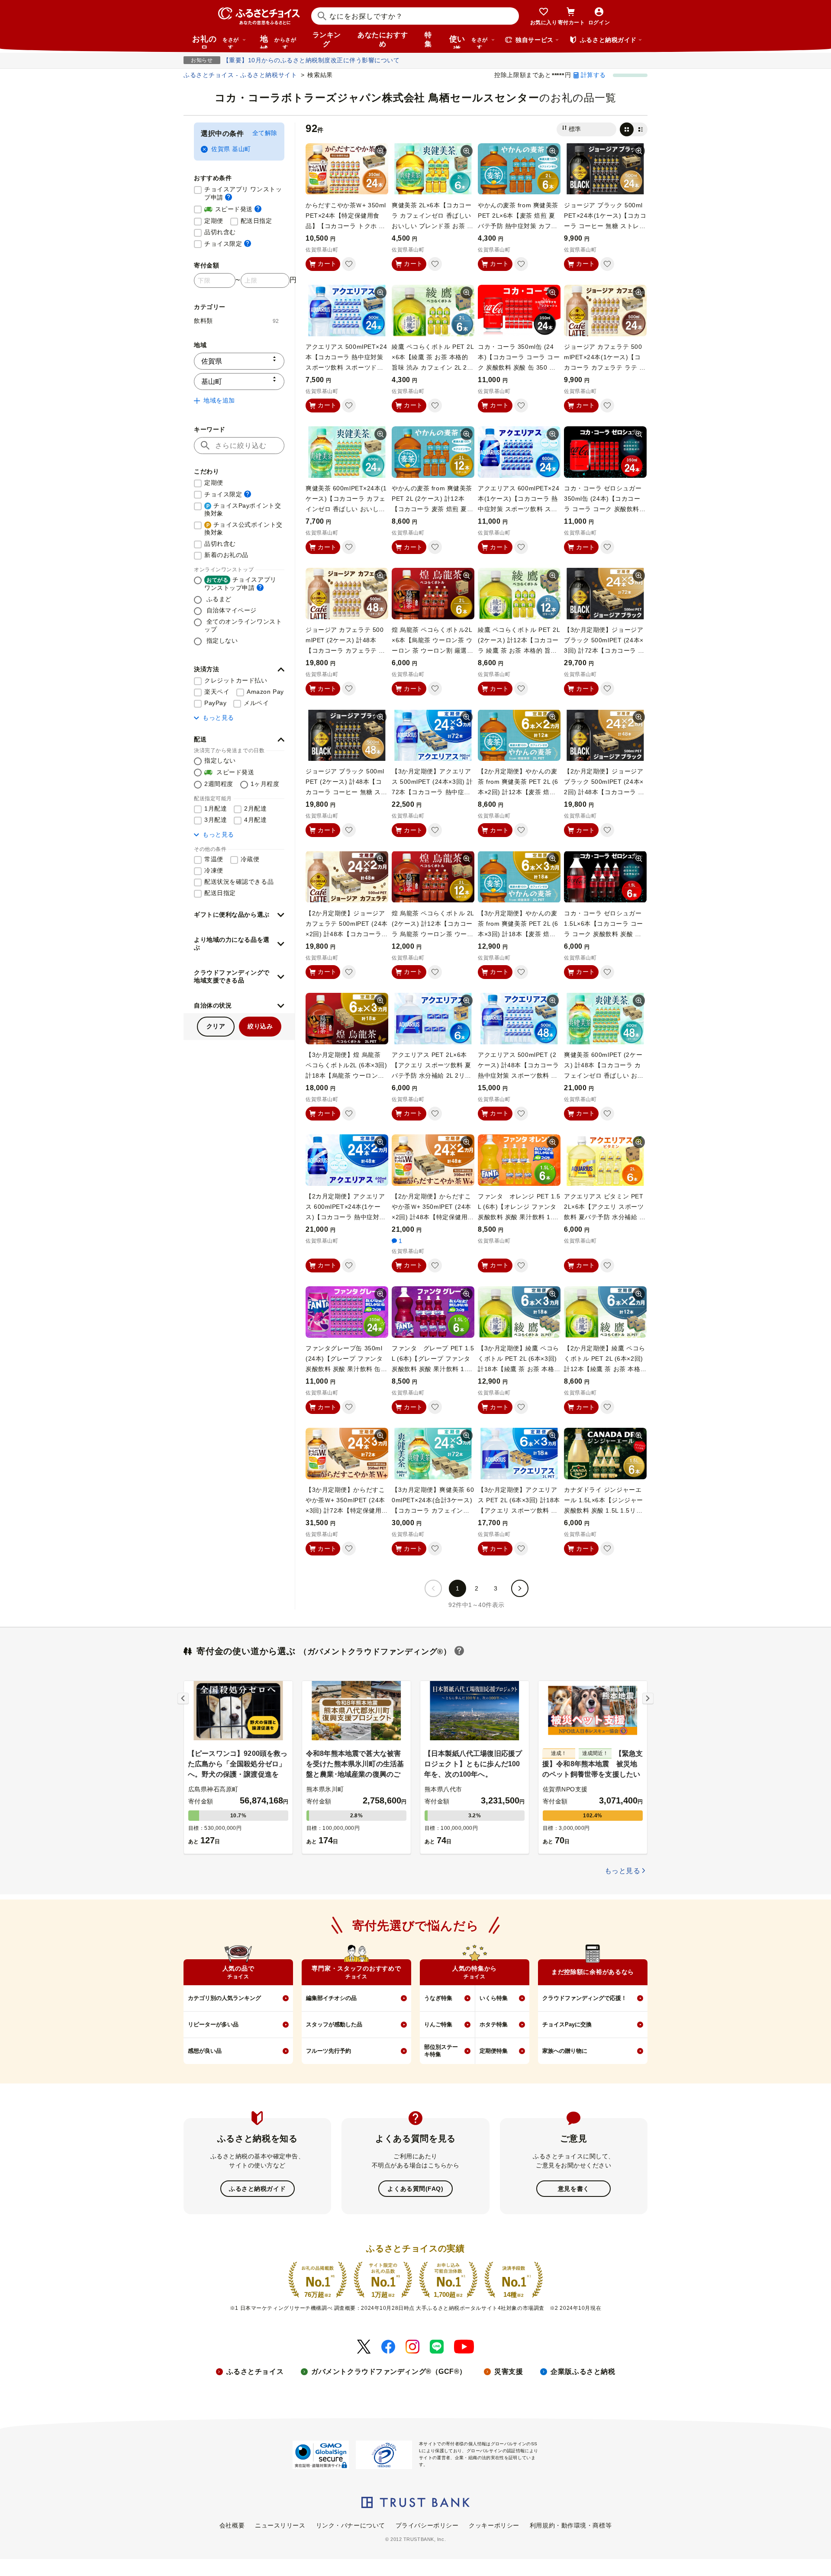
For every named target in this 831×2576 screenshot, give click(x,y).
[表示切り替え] (634, 129)
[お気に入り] (349, 264)
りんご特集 (438, 2024)
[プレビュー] (380, 151)
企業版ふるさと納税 (583, 2372)
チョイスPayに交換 (567, 2024)
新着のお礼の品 (226, 555)
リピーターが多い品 (213, 2024)
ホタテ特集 (494, 2024)
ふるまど (218, 599)
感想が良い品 (205, 2051)
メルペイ (256, 703)
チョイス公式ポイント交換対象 (243, 528)
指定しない (221, 641)
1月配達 (216, 808)
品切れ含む (220, 232)
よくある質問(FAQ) (415, 2189)
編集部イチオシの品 (331, 1998)
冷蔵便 (250, 859)
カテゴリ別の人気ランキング (224, 1998)
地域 (278, 42)
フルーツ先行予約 (329, 2051)
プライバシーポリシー (427, 2525)
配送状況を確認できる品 (239, 882)
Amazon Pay (265, 692)
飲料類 (237, 321)
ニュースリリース (280, 2525)
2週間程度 (219, 784)
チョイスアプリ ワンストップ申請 (244, 193)
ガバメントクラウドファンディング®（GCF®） (389, 2372)
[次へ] (520, 1588)
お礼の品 (216, 42)
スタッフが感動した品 (334, 2024)
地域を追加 (219, 400)
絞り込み (260, 1026)
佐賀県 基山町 (231, 149)
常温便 (214, 859)
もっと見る (218, 718)
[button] (239, 670)
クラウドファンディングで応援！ (585, 1998)
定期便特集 (494, 2051)
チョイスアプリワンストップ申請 (240, 584)
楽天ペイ (217, 692)
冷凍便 (214, 870)
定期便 (214, 221)
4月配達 (255, 820)
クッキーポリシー (494, 2525)
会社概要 (232, 2525)
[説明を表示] (229, 197)
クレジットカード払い (236, 680)
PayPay (215, 703)
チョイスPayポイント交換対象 (243, 509)
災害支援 (509, 2372)
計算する (593, 75)
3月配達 (216, 820)
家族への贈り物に (565, 2051)
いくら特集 (494, 1998)
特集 (428, 39)
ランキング (327, 39)
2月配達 (255, 808)
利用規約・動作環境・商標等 (571, 2525)
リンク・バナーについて (351, 2525)
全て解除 (265, 133)
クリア (216, 1026)
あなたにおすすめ (383, 39)
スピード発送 (233, 209)
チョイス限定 (228, 243)
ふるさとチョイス (255, 2372)
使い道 (469, 42)
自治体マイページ (230, 610)
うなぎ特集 (438, 1998)
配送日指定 (256, 221)
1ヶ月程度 (265, 784)
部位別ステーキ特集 (441, 2051)
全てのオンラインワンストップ (243, 625)
